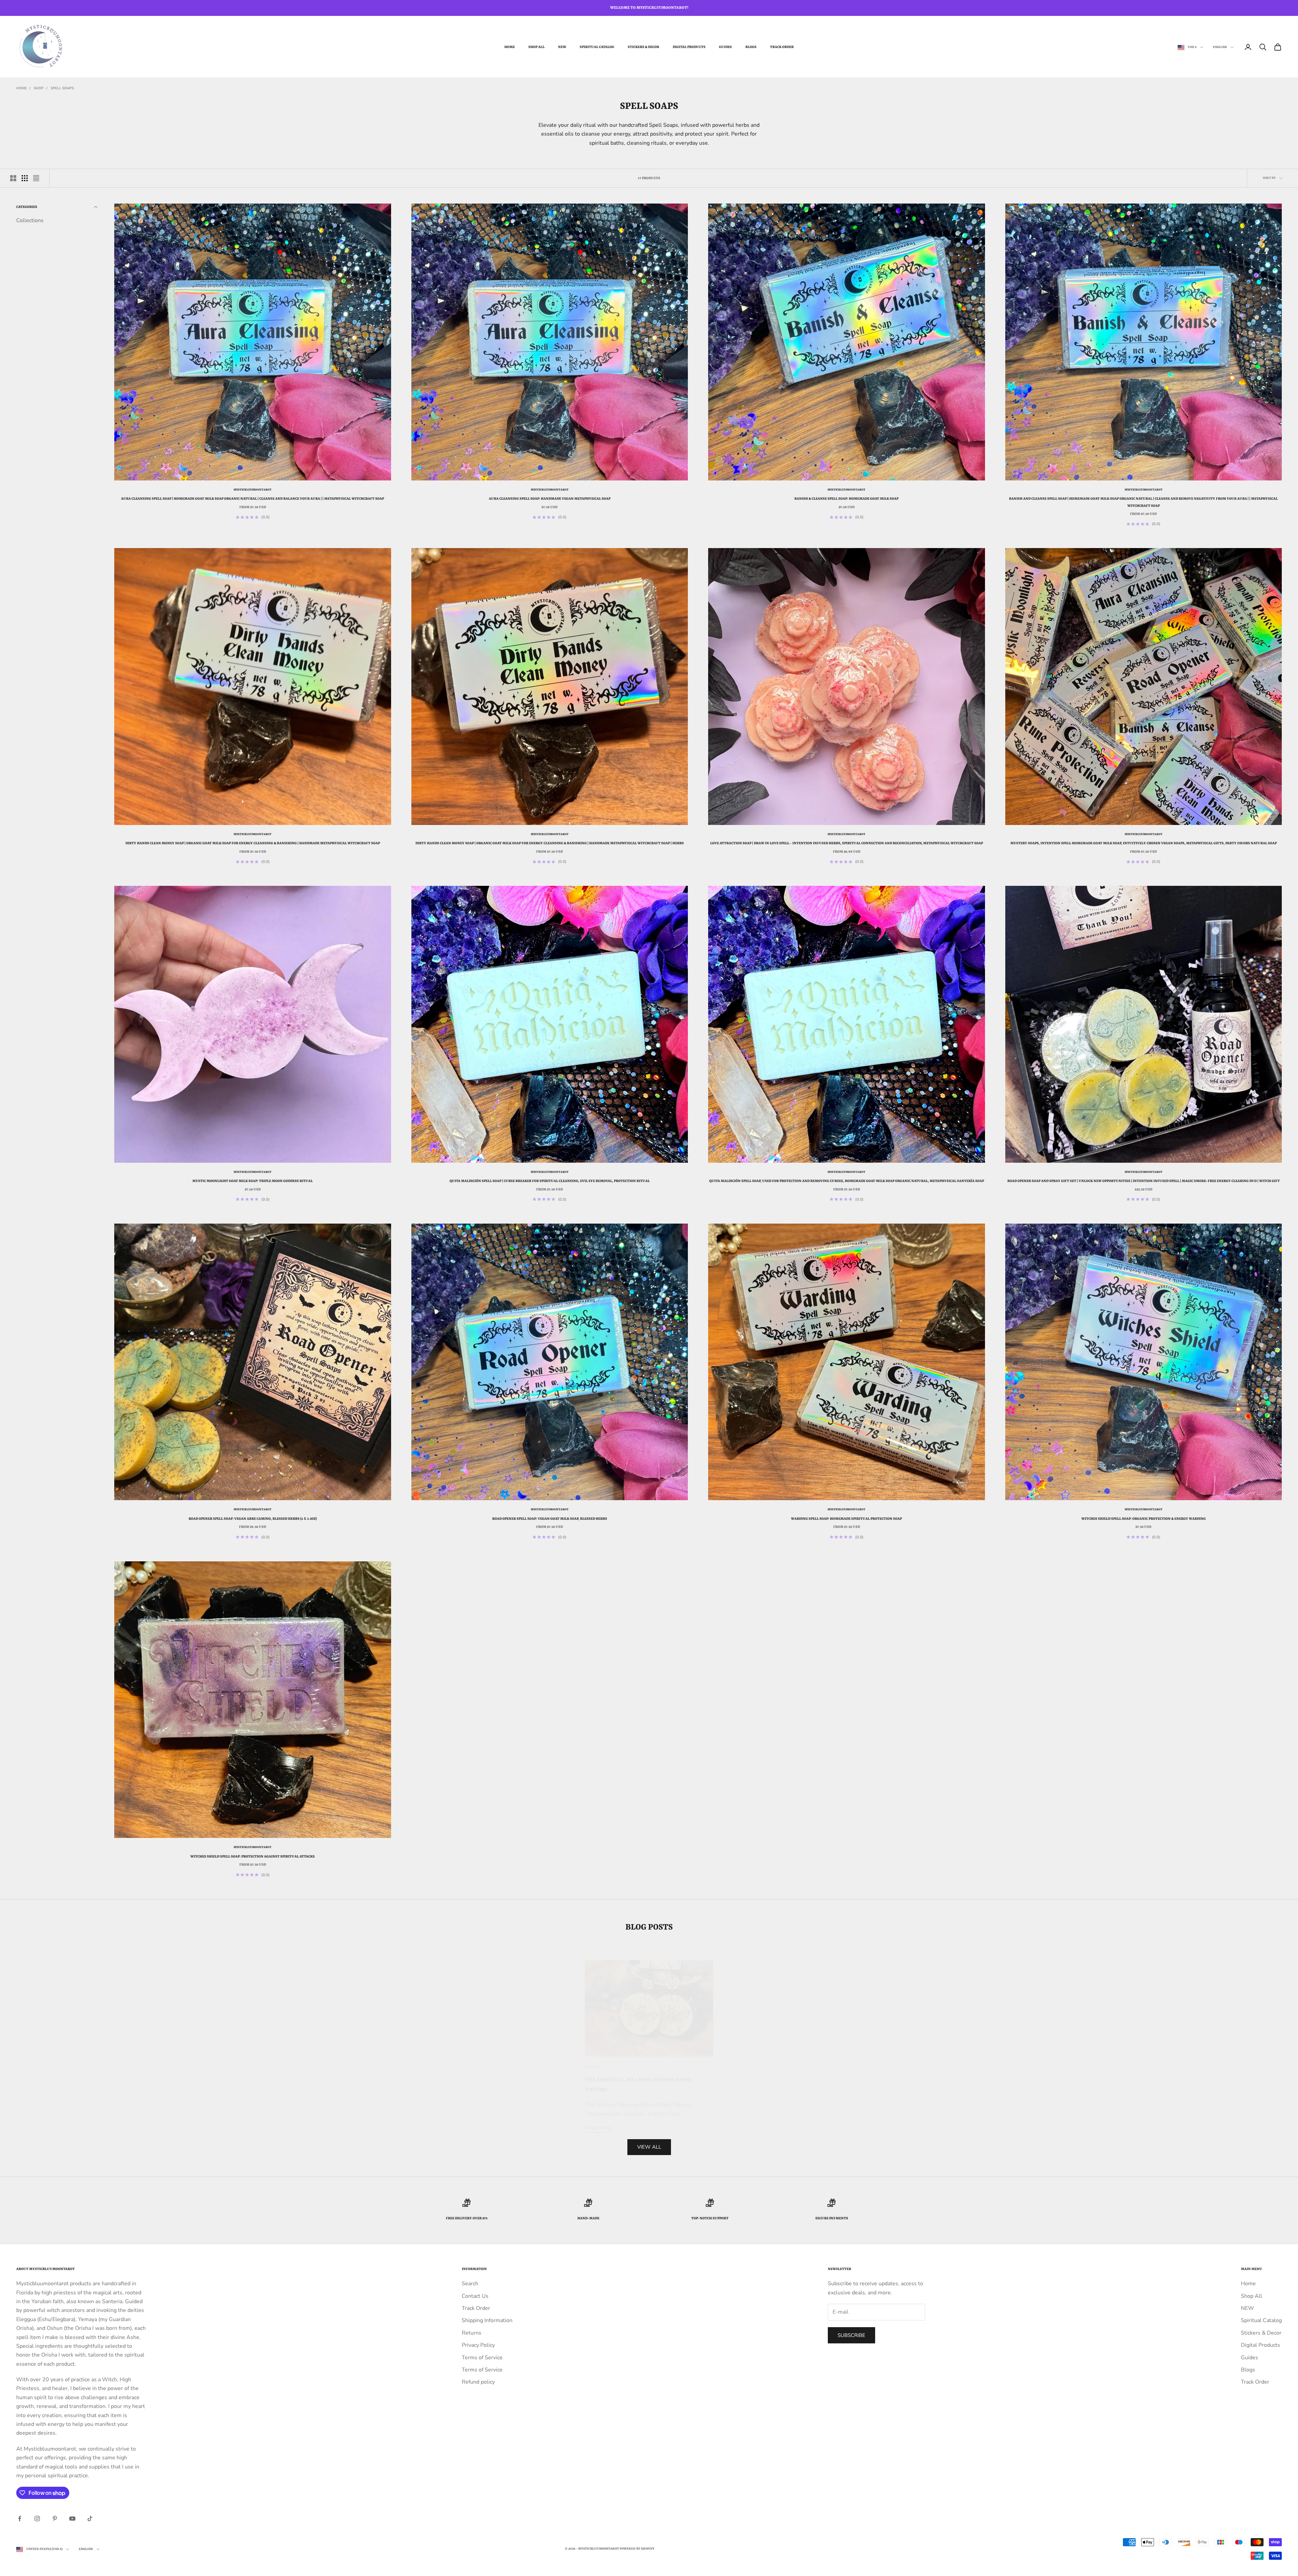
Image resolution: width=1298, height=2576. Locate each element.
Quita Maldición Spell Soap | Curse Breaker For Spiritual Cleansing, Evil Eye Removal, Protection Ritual (550, 1181)
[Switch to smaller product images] (25, 178)
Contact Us (475, 2296)
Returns (472, 2333)
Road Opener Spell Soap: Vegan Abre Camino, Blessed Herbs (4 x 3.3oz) (253, 1519)
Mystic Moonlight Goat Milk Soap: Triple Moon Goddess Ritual (253, 1181)
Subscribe (851, 2335)
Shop (39, 88)
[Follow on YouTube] (72, 2519)
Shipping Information (487, 2320)
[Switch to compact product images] (36, 178)
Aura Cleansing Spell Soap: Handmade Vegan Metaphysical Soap (550, 499)
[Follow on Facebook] (20, 2519)
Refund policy (478, 2382)
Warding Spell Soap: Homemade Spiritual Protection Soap (846, 1519)
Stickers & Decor (643, 47)
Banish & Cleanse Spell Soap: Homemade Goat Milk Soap (846, 499)
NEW (562, 47)
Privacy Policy (478, 2345)
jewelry (593, 2057)
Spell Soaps (62, 88)
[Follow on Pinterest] (55, 2519)
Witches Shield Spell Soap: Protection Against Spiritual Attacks (253, 1857)
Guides (725, 47)
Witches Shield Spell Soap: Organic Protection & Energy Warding (1144, 1519)
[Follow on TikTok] (90, 2519)
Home (510, 47)
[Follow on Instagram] (37, 2519)
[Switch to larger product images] (13, 178)
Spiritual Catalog (597, 47)
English (1220, 47)
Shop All (536, 47)
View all (649, 2147)
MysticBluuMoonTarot (253, 490)
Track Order (782, 47)
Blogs (751, 47)
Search (470, 2284)
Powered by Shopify (637, 2549)
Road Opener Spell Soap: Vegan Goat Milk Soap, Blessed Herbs (550, 1519)
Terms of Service (482, 2358)
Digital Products (689, 47)
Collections (30, 220)
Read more (598, 2118)
